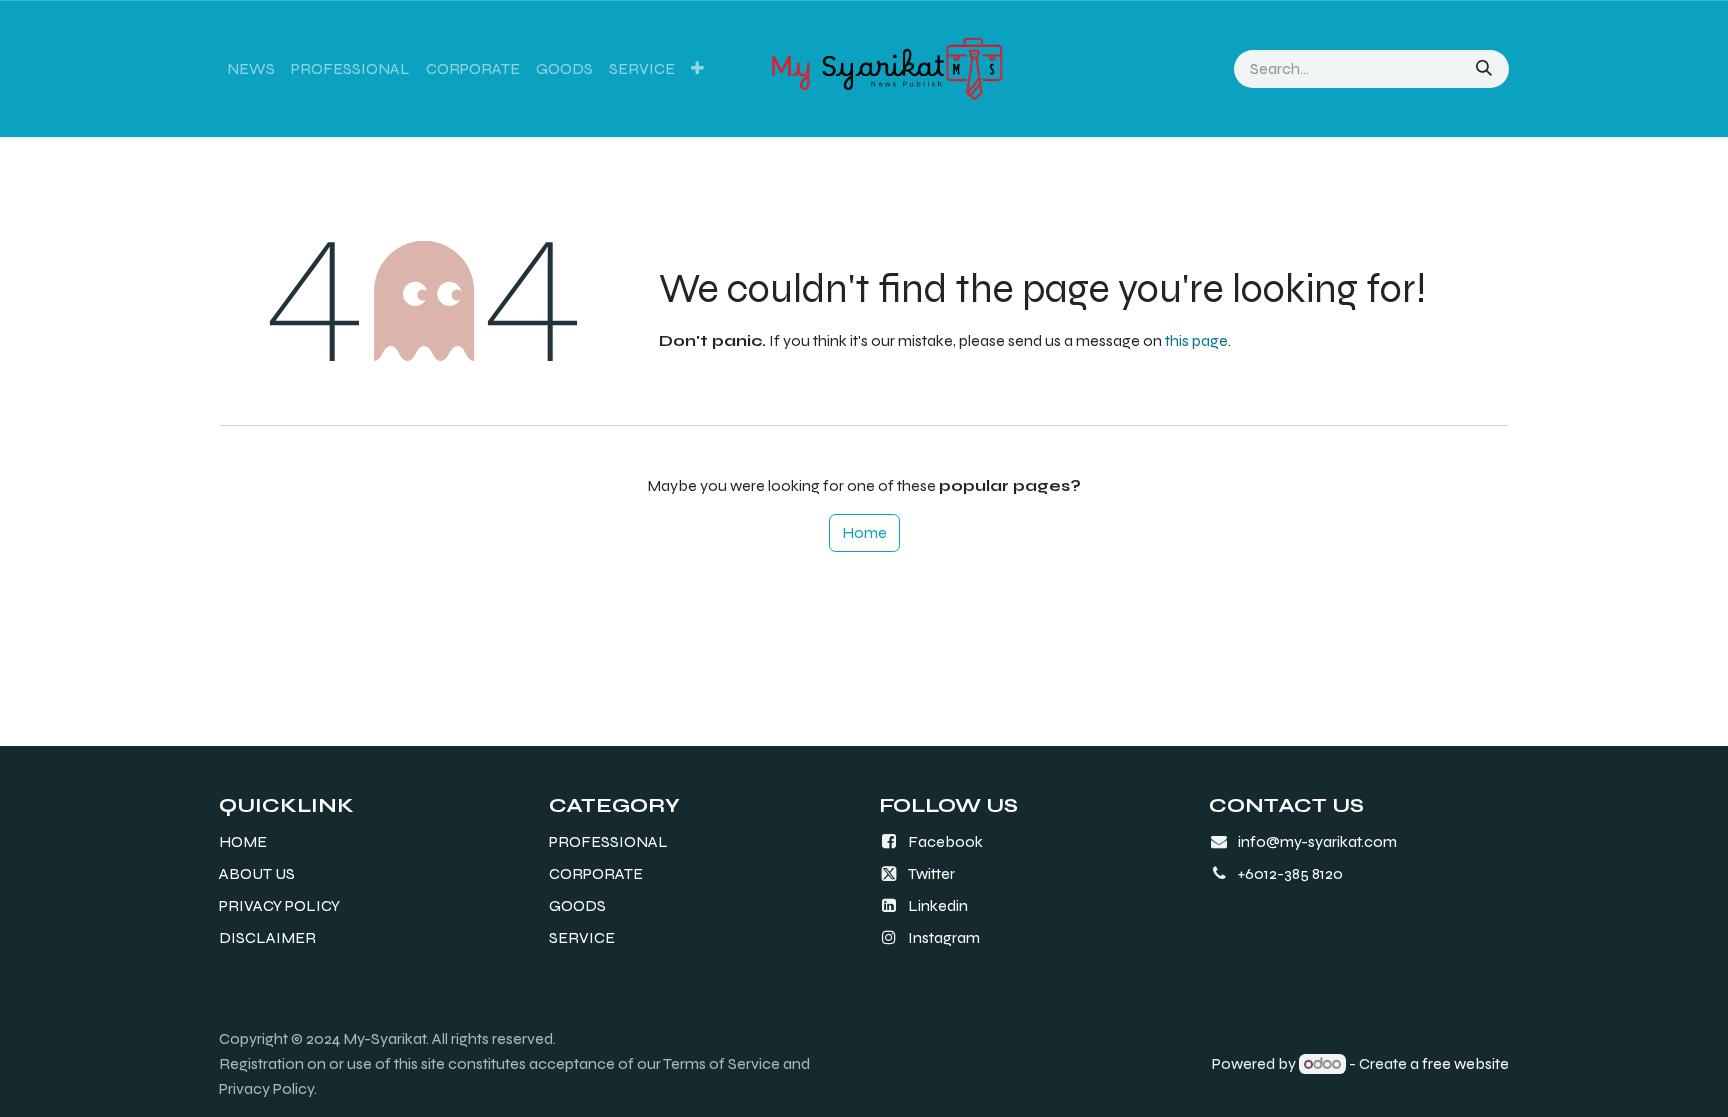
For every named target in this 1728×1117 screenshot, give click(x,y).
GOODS (577, 905)
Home (864, 532)
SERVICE (582, 937)
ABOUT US (257, 873)
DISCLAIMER (267, 937)
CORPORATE (596, 873)
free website (1465, 1063)
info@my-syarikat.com (1317, 841)
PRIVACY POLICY (279, 905)
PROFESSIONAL (608, 841)
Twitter (931, 873)
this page (1196, 340)
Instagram (944, 937)
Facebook (945, 841)
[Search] (1486, 69)
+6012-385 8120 (1290, 873)
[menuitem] (251, 69)
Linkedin (938, 905)
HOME (243, 841)
